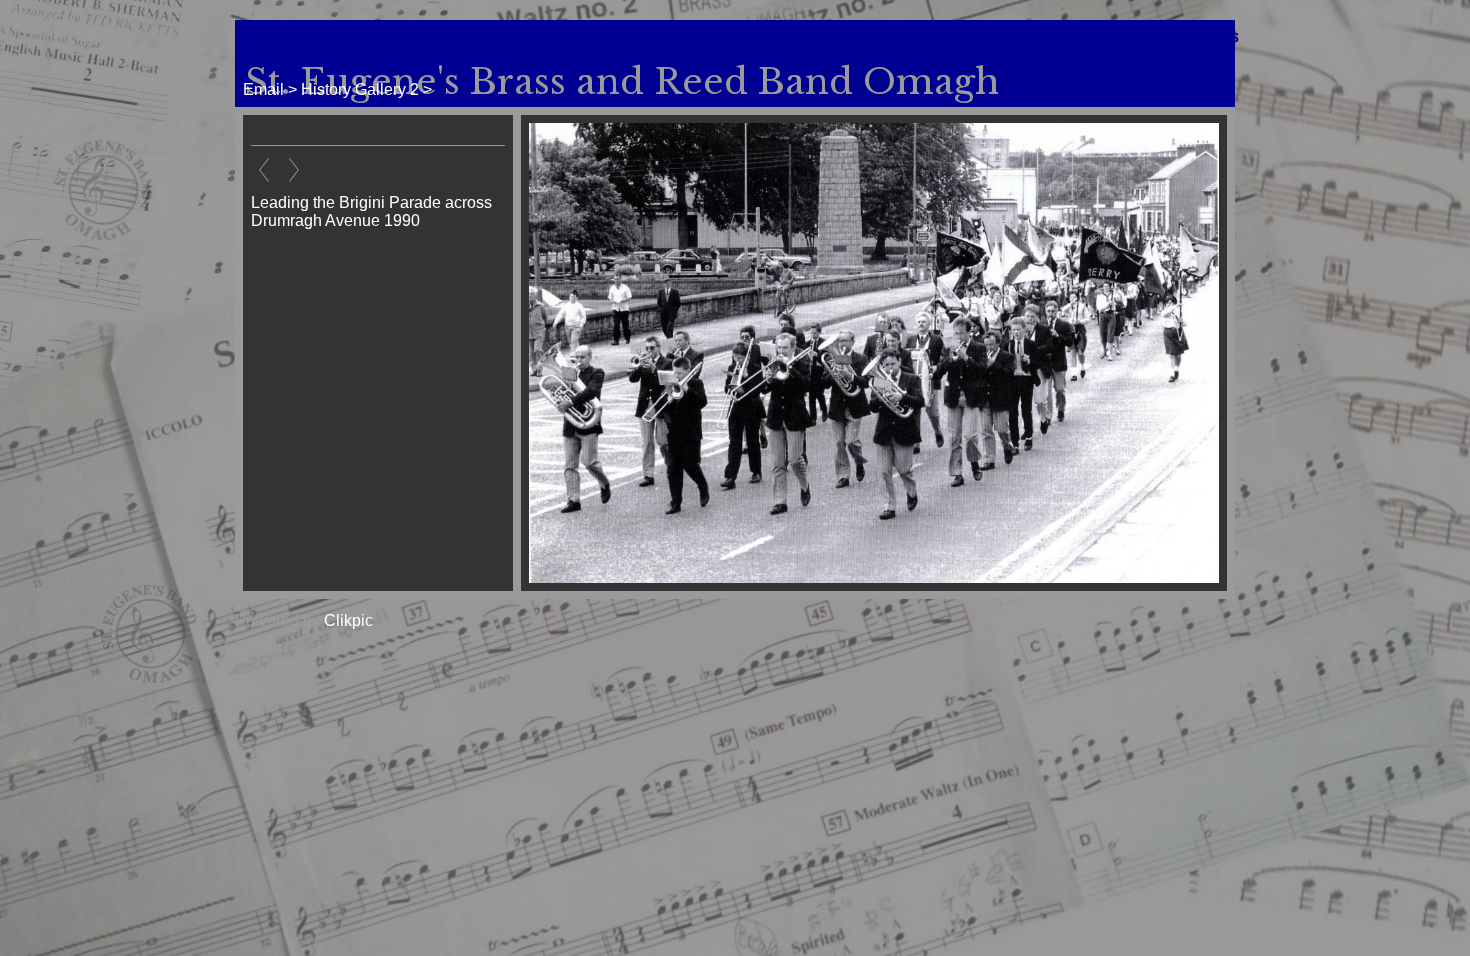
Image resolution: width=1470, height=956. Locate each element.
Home (743, 36)
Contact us (899, 36)
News (790, 36)
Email (835, 36)
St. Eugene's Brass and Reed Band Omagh (622, 82)
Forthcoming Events (1013, 36)
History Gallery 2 (360, 89)
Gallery (1113, 36)
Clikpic (348, 620)
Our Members (1191, 36)
